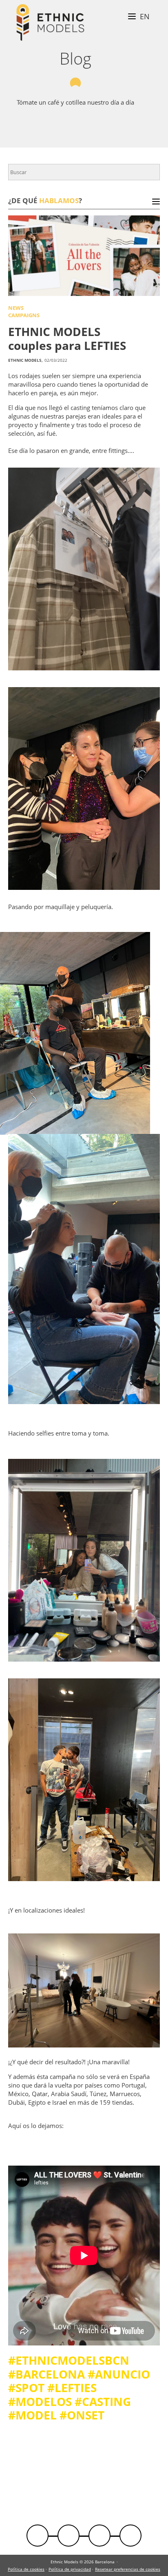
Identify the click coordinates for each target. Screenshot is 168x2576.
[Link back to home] (50, 24)
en (145, 16)
